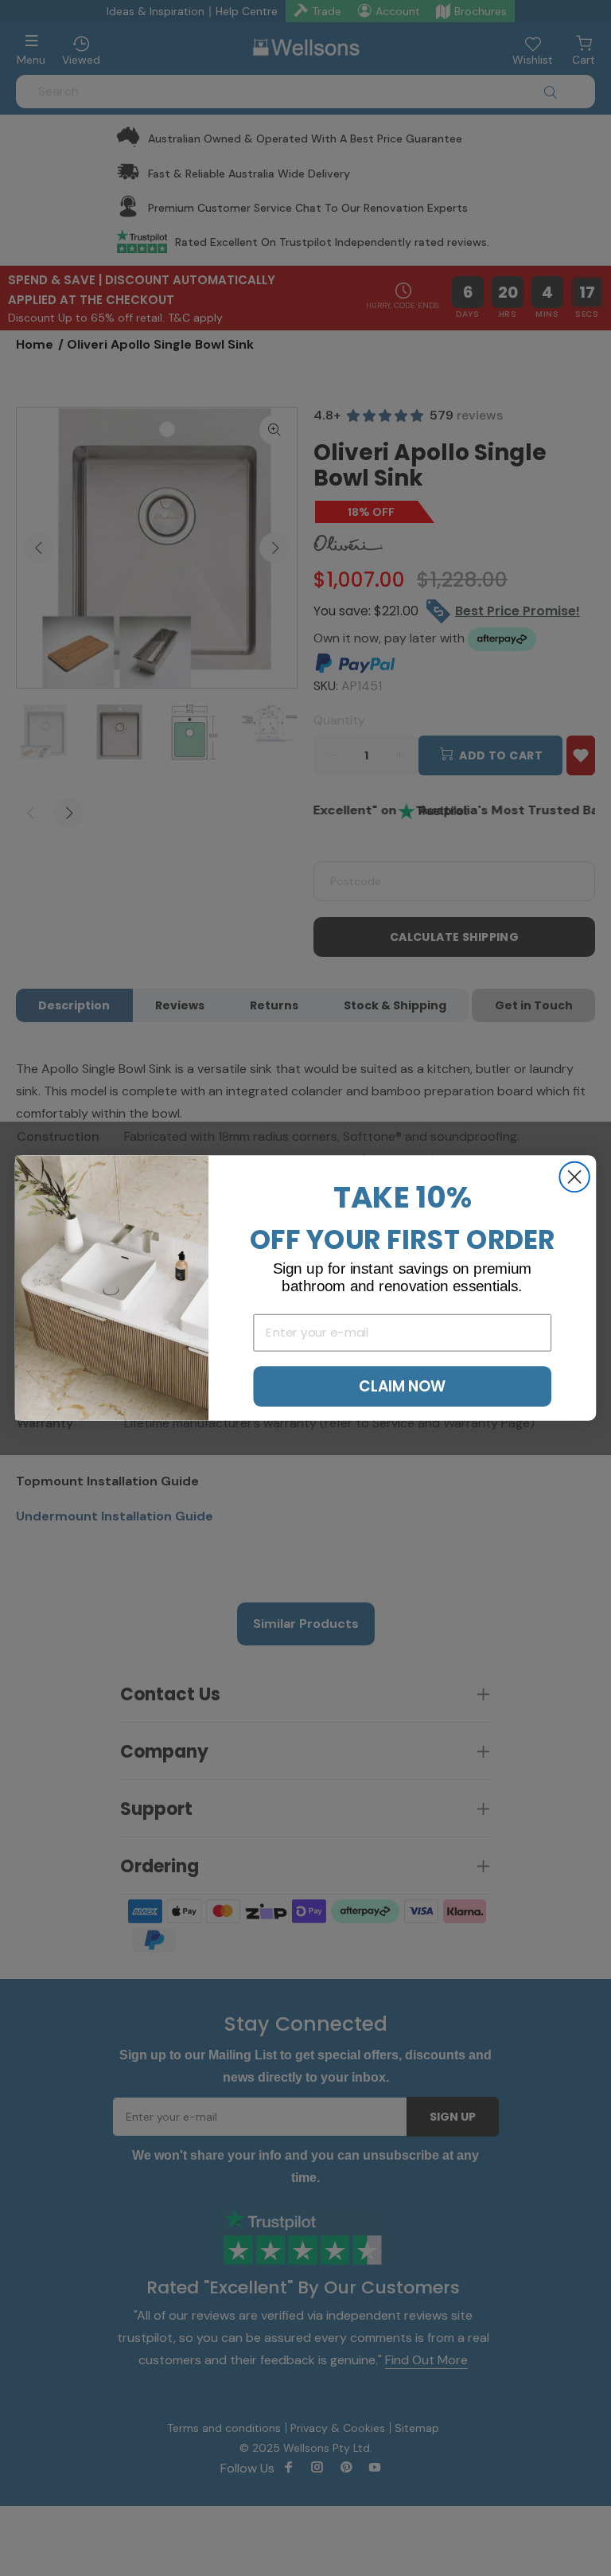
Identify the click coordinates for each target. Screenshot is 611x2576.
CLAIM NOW (402, 1386)
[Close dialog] (574, 1177)
